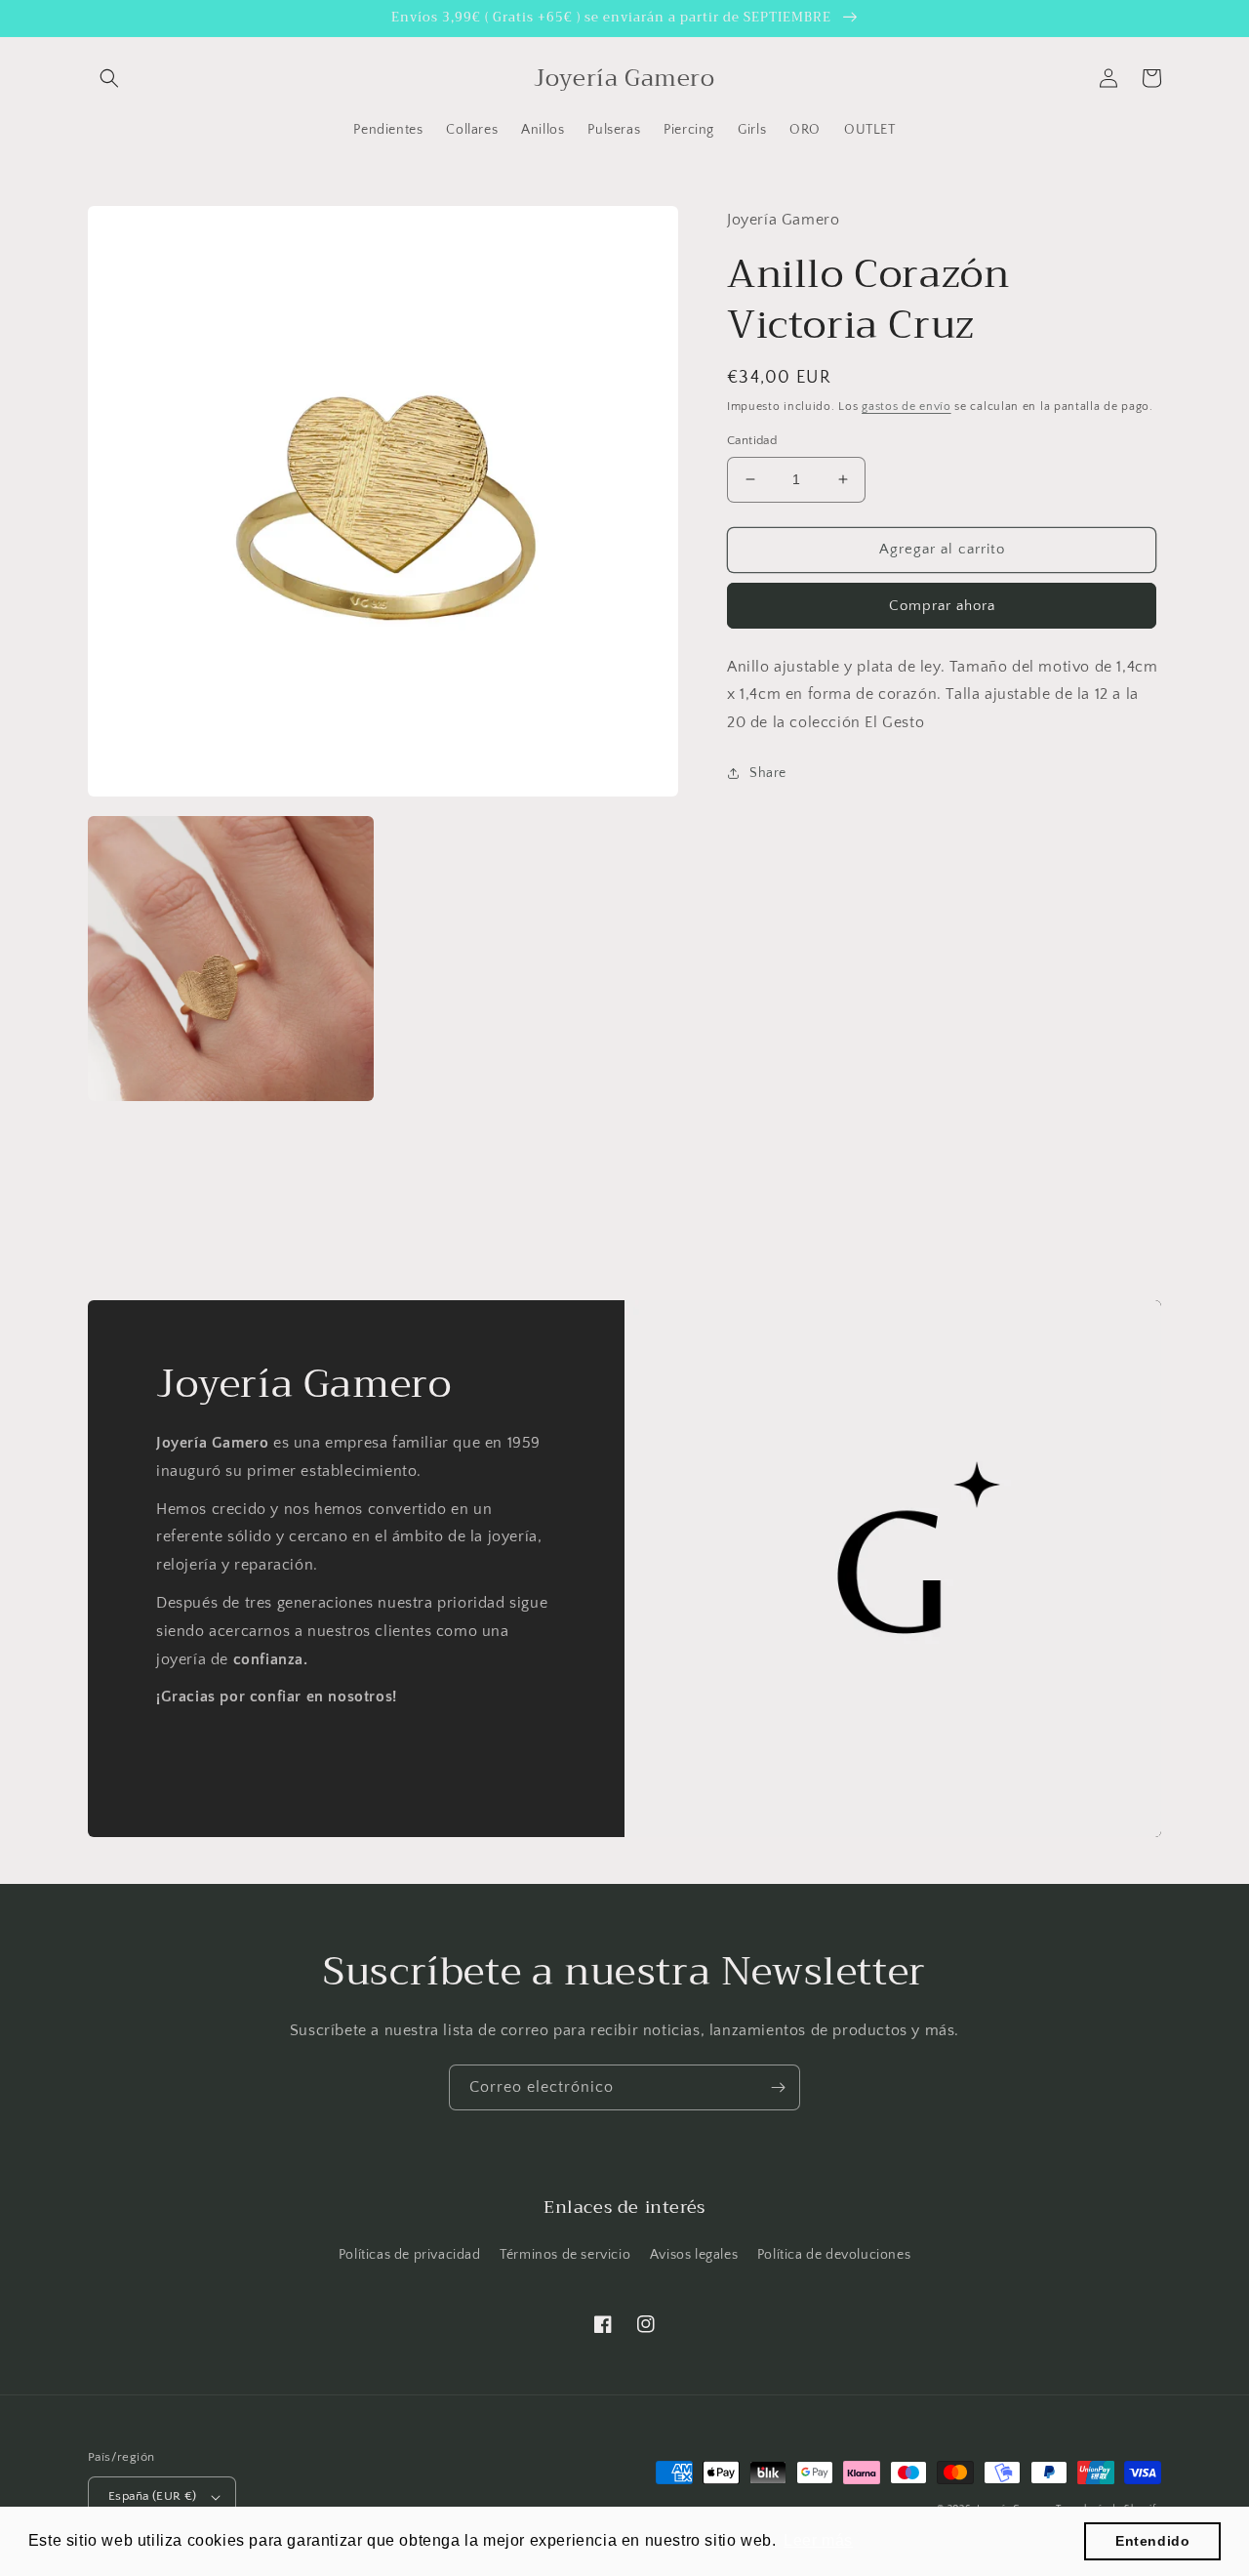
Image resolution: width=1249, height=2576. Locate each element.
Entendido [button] (1152, 2541)
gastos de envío (907, 406)
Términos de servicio (565, 2255)
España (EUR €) (153, 2496)
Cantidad (752, 440)
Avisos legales (694, 2255)
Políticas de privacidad (410, 2255)
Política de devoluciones (834, 2255)
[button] (109, 78)
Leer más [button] (818, 2540)
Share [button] (768, 773)
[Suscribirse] (778, 2087)
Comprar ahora (942, 605)
